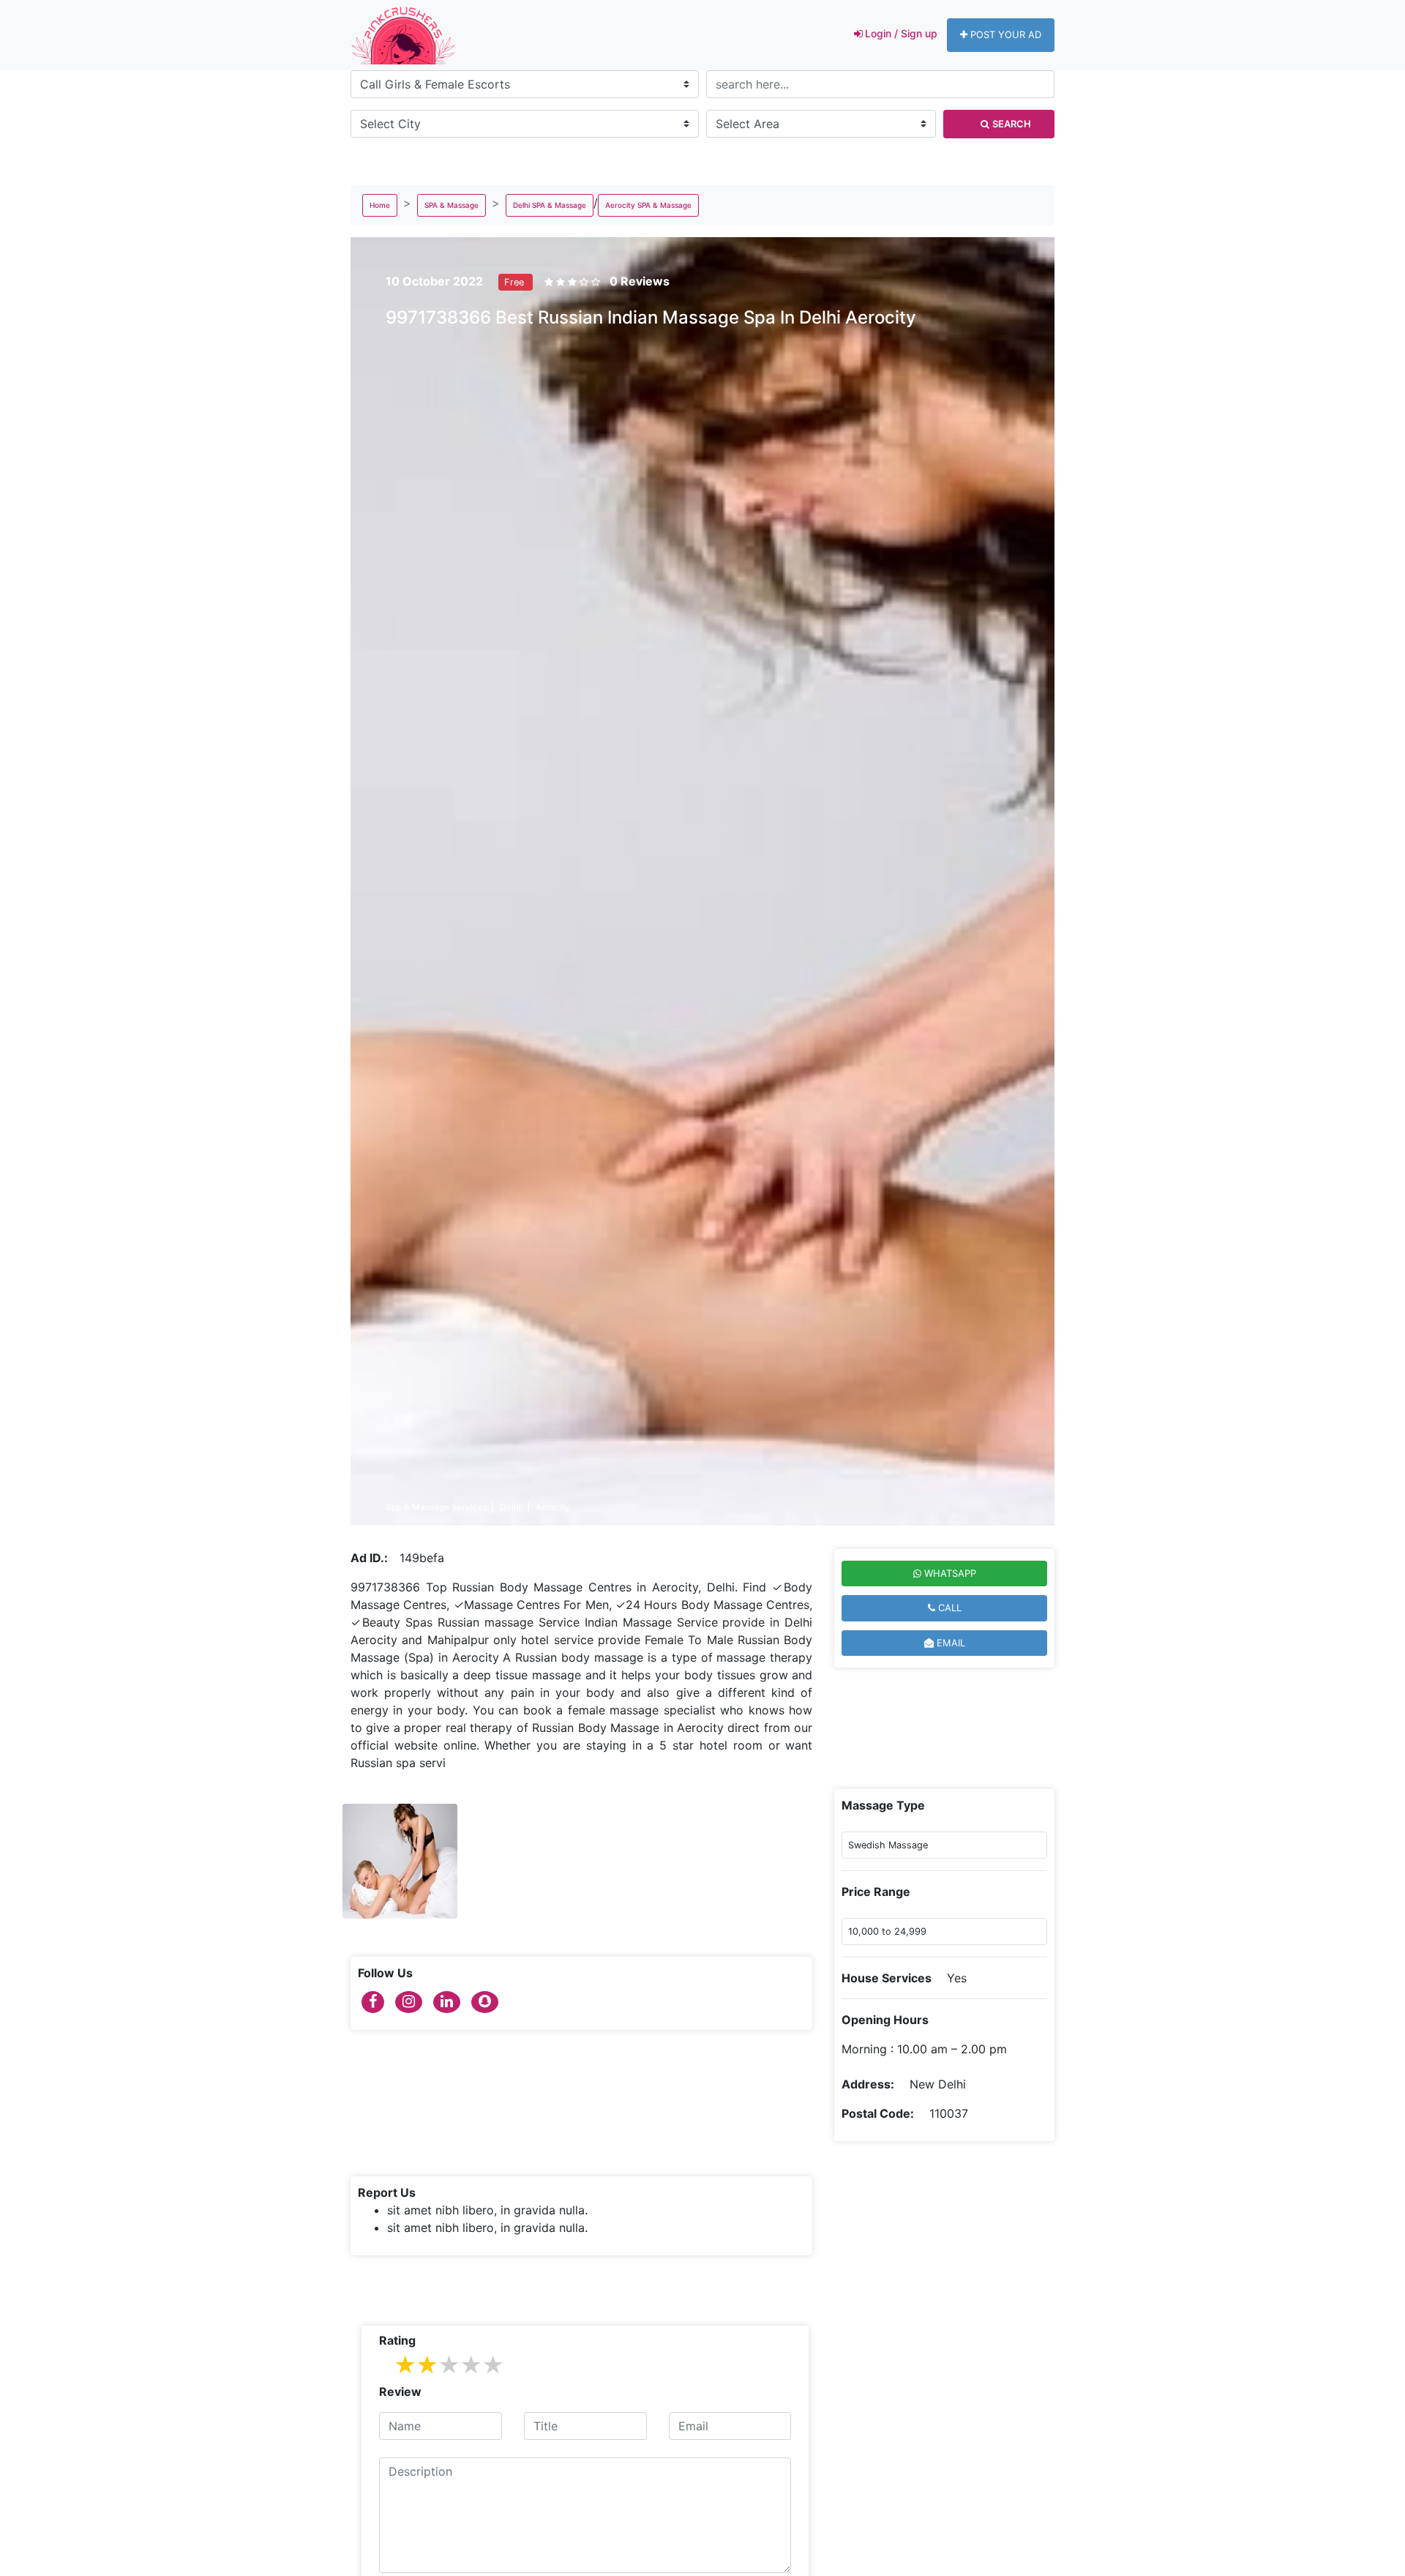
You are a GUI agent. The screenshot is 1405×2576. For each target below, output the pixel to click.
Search (1012, 124)
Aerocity (554, 1507)
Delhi (512, 1507)
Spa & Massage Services (437, 1507)
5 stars (492, 2366)
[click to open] (400, 1861)
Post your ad (1006, 34)
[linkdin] (447, 2002)
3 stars (449, 2366)
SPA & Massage (452, 205)
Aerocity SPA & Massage (648, 205)
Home (380, 205)
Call (948, 1608)
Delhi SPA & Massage (550, 205)
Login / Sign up (901, 33)
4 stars (471, 2366)
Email (949, 1643)
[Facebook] (373, 2002)
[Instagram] (409, 2002)
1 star (405, 2366)
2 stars (427, 2366)
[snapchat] (485, 2002)
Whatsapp (949, 1573)
